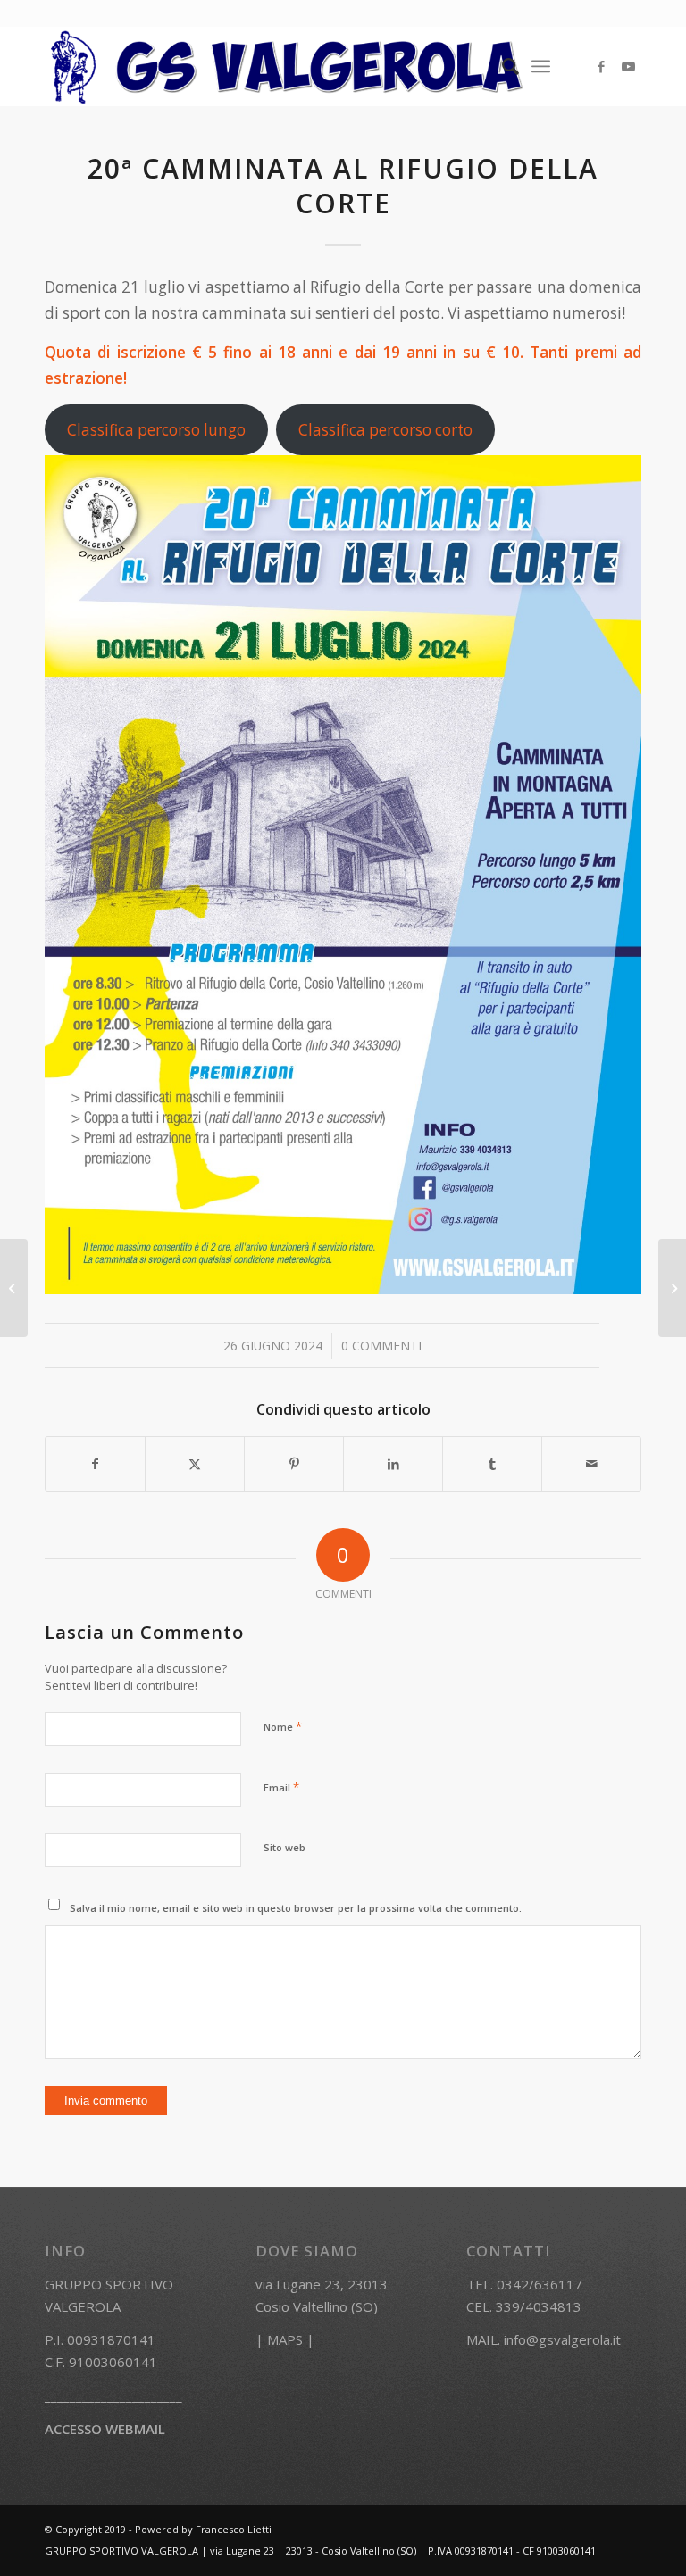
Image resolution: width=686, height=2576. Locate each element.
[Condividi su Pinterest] (294, 1464)
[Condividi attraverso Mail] (591, 1464)
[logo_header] (288, 66)
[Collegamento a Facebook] (601, 66)
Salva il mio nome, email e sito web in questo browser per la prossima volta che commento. (296, 1908)
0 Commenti (381, 1346)
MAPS (285, 2339)
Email (281, 1787)
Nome (283, 1726)
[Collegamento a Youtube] (628, 66)
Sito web (284, 1847)
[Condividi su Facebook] (95, 1464)
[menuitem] (502, 66)
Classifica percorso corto (385, 430)
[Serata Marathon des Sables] (14, 1288)
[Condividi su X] (195, 1464)
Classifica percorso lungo (156, 430)
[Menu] (541, 66)
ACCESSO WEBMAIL (105, 2429)
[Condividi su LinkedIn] (393, 1464)
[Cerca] (502, 66)
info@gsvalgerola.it (562, 2339)
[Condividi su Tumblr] (492, 1464)
